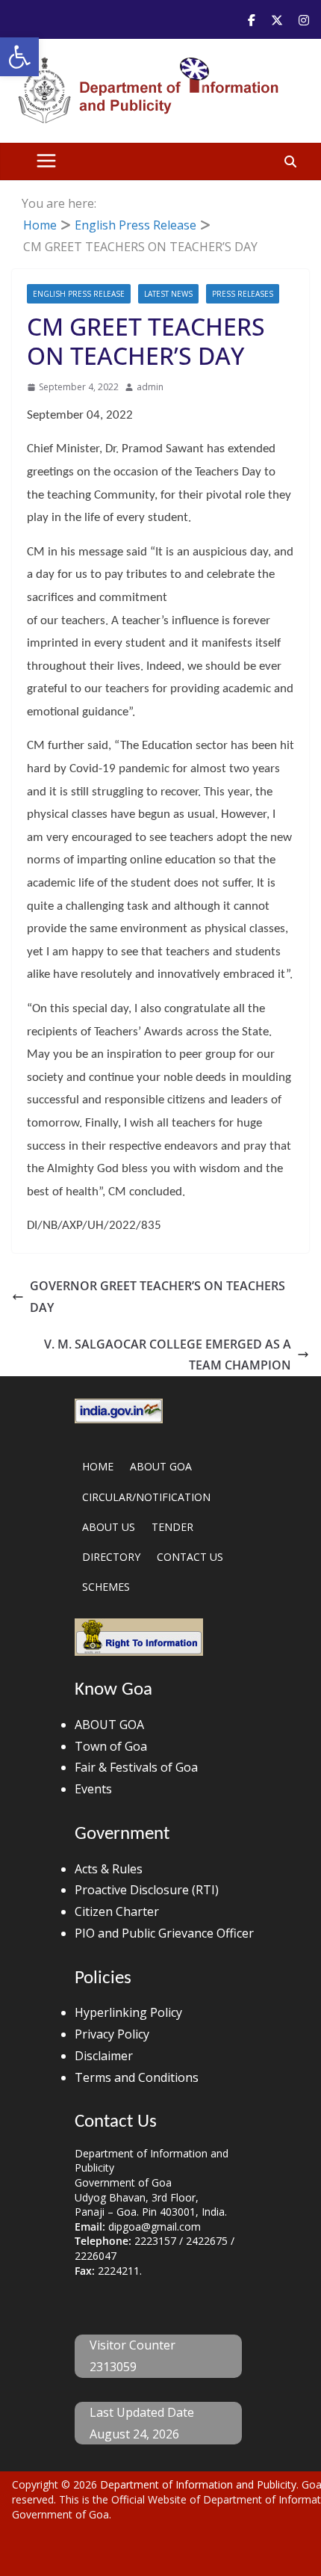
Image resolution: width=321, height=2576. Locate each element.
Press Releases (243, 294)
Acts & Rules (109, 1869)
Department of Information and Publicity (198, 2484)
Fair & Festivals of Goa (136, 1767)
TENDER (172, 1527)
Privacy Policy (112, 2034)
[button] (19, 57)
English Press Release (79, 294)
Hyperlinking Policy (128, 2012)
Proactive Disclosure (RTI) (147, 1890)
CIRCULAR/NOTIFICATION (146, 1497)
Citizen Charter (117, 1911)
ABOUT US (109, 1527)
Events (93, 1789)
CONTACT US (190, 1557)
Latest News (168, 294)
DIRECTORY (111, 1557)
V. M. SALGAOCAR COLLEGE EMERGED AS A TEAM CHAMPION (168, 1355)
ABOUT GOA (161, 1466)
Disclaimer (104, 2056)
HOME (98, 1466)
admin (150, 387)
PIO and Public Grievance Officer (164, 1933)
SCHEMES (106, 1587)
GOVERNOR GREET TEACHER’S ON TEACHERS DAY (158, 1297)
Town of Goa (111, 1746)
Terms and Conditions (137, 2077)
